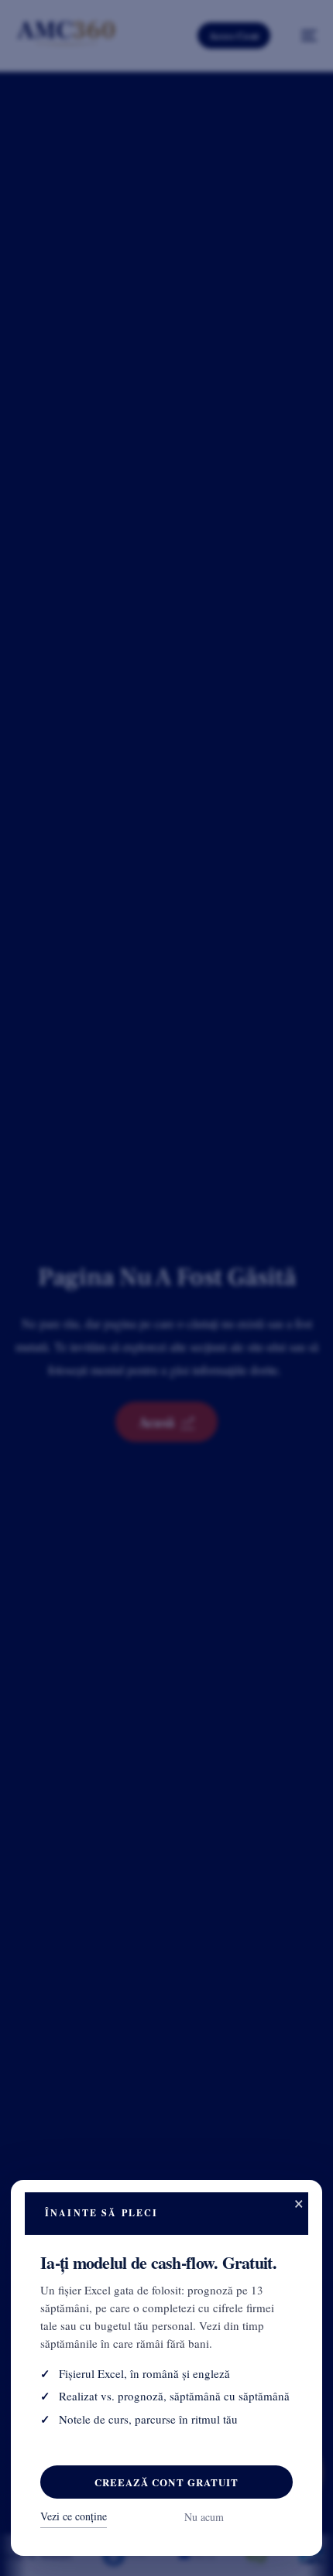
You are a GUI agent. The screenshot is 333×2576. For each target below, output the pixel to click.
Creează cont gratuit (166, 2482)
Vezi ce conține (74, 2516)
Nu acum (204, 2517)
